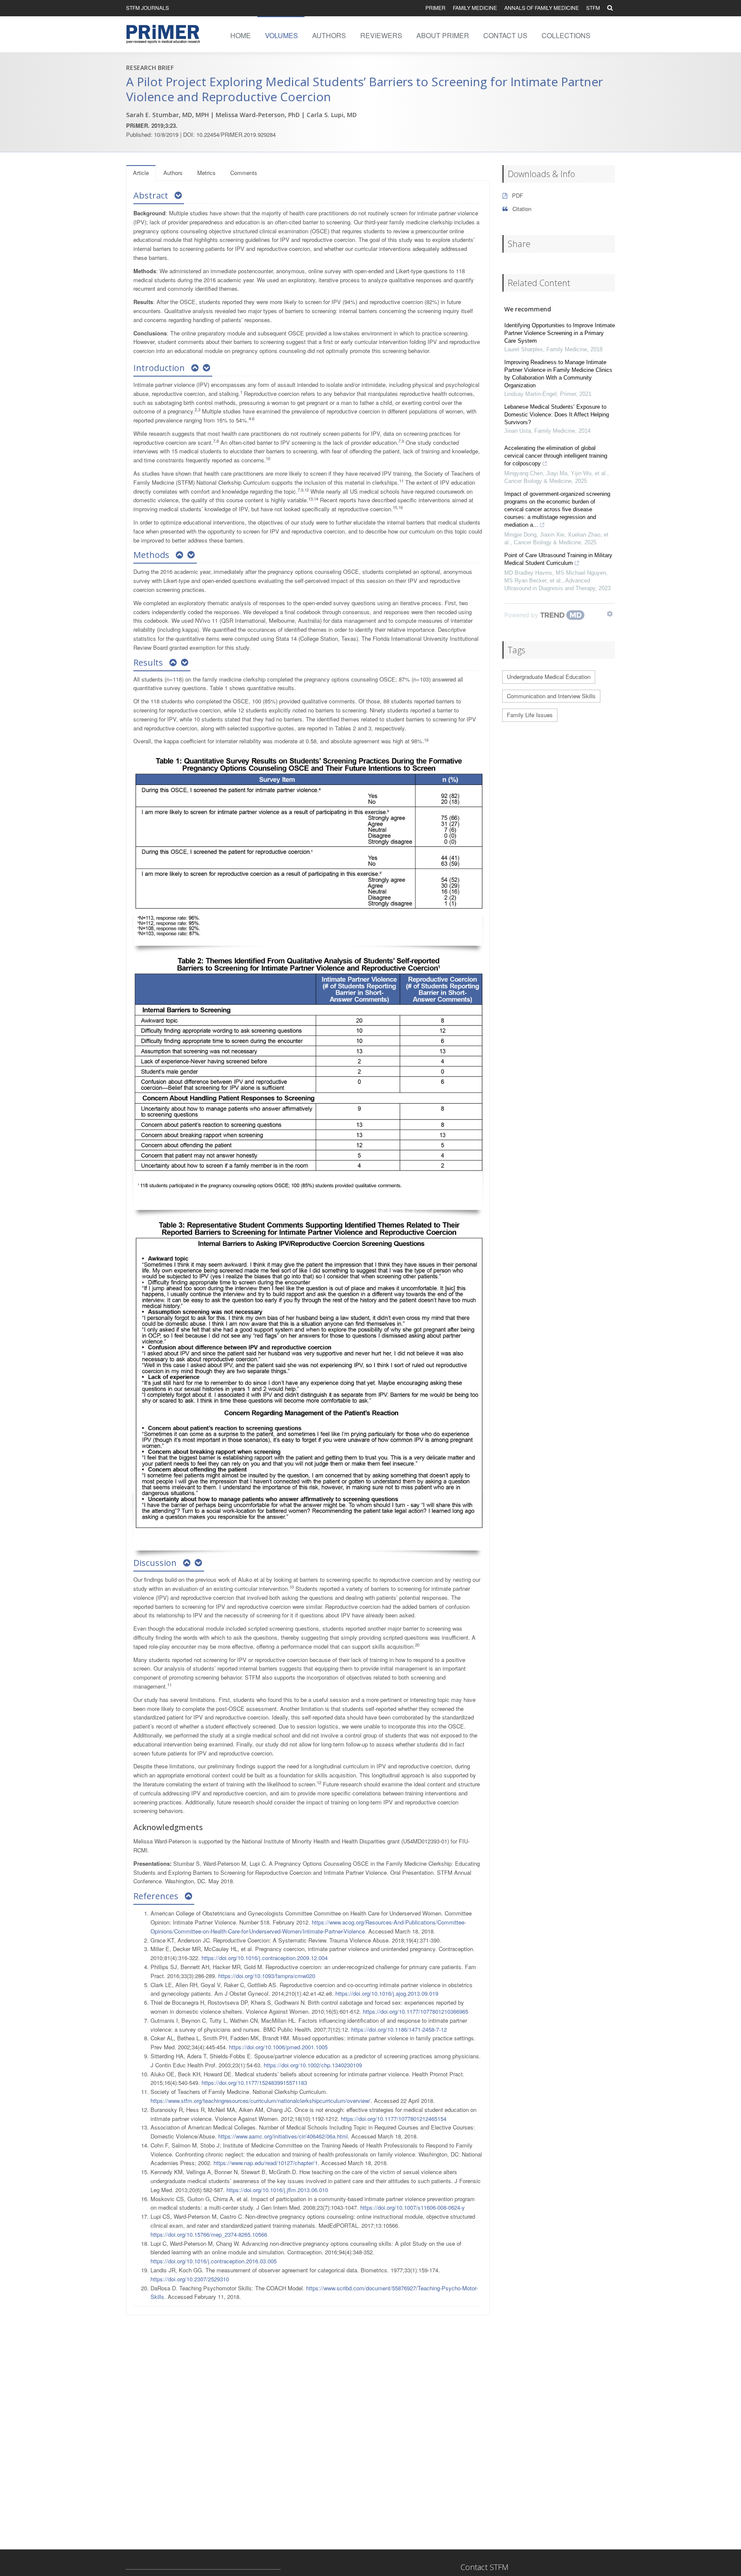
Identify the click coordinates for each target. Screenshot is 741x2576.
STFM (593, 8)
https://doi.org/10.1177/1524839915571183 (254, 2083)
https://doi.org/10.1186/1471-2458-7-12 (399, 2029)
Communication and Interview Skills (551, 696)
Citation (521, 209)
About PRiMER (443, 35)
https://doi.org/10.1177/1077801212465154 (394, 2119)
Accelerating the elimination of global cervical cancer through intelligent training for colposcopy (556, 456)
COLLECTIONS (566, 35)
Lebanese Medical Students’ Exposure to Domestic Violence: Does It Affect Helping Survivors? (557, 415)
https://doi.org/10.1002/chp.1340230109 (313, 2065)
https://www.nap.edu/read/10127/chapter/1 (266, 2163)
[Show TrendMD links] (610, 614)
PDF (517, 195)
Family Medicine (475, 8)
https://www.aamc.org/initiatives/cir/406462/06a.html (283, 2136)
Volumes (282, 35)
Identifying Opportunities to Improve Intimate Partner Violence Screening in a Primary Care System (560, 333)
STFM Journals (148, 8)
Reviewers (381, 35)
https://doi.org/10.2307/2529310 (190, 2279)
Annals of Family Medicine (542, 8)
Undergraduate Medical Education (549, 677)
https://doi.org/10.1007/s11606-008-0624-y (413, 2207)
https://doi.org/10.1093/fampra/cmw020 (267, 1976)
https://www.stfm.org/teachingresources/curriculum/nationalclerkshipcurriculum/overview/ (261, 2101)
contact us (505, 35)
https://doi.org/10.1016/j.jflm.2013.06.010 (277, 2190)
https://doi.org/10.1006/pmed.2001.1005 (278, 2047)
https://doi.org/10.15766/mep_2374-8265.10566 (209, 2234)
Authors (329, 35)
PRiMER (435, 8)
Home (241, 35)
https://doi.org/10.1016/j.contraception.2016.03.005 (214, 2261)
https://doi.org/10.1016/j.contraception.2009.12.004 (265, 1958)
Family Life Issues (530, 715)
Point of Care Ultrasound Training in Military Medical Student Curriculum (558, 559)
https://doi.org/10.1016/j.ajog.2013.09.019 (387, 1993)
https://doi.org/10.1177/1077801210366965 (416, 2011)
